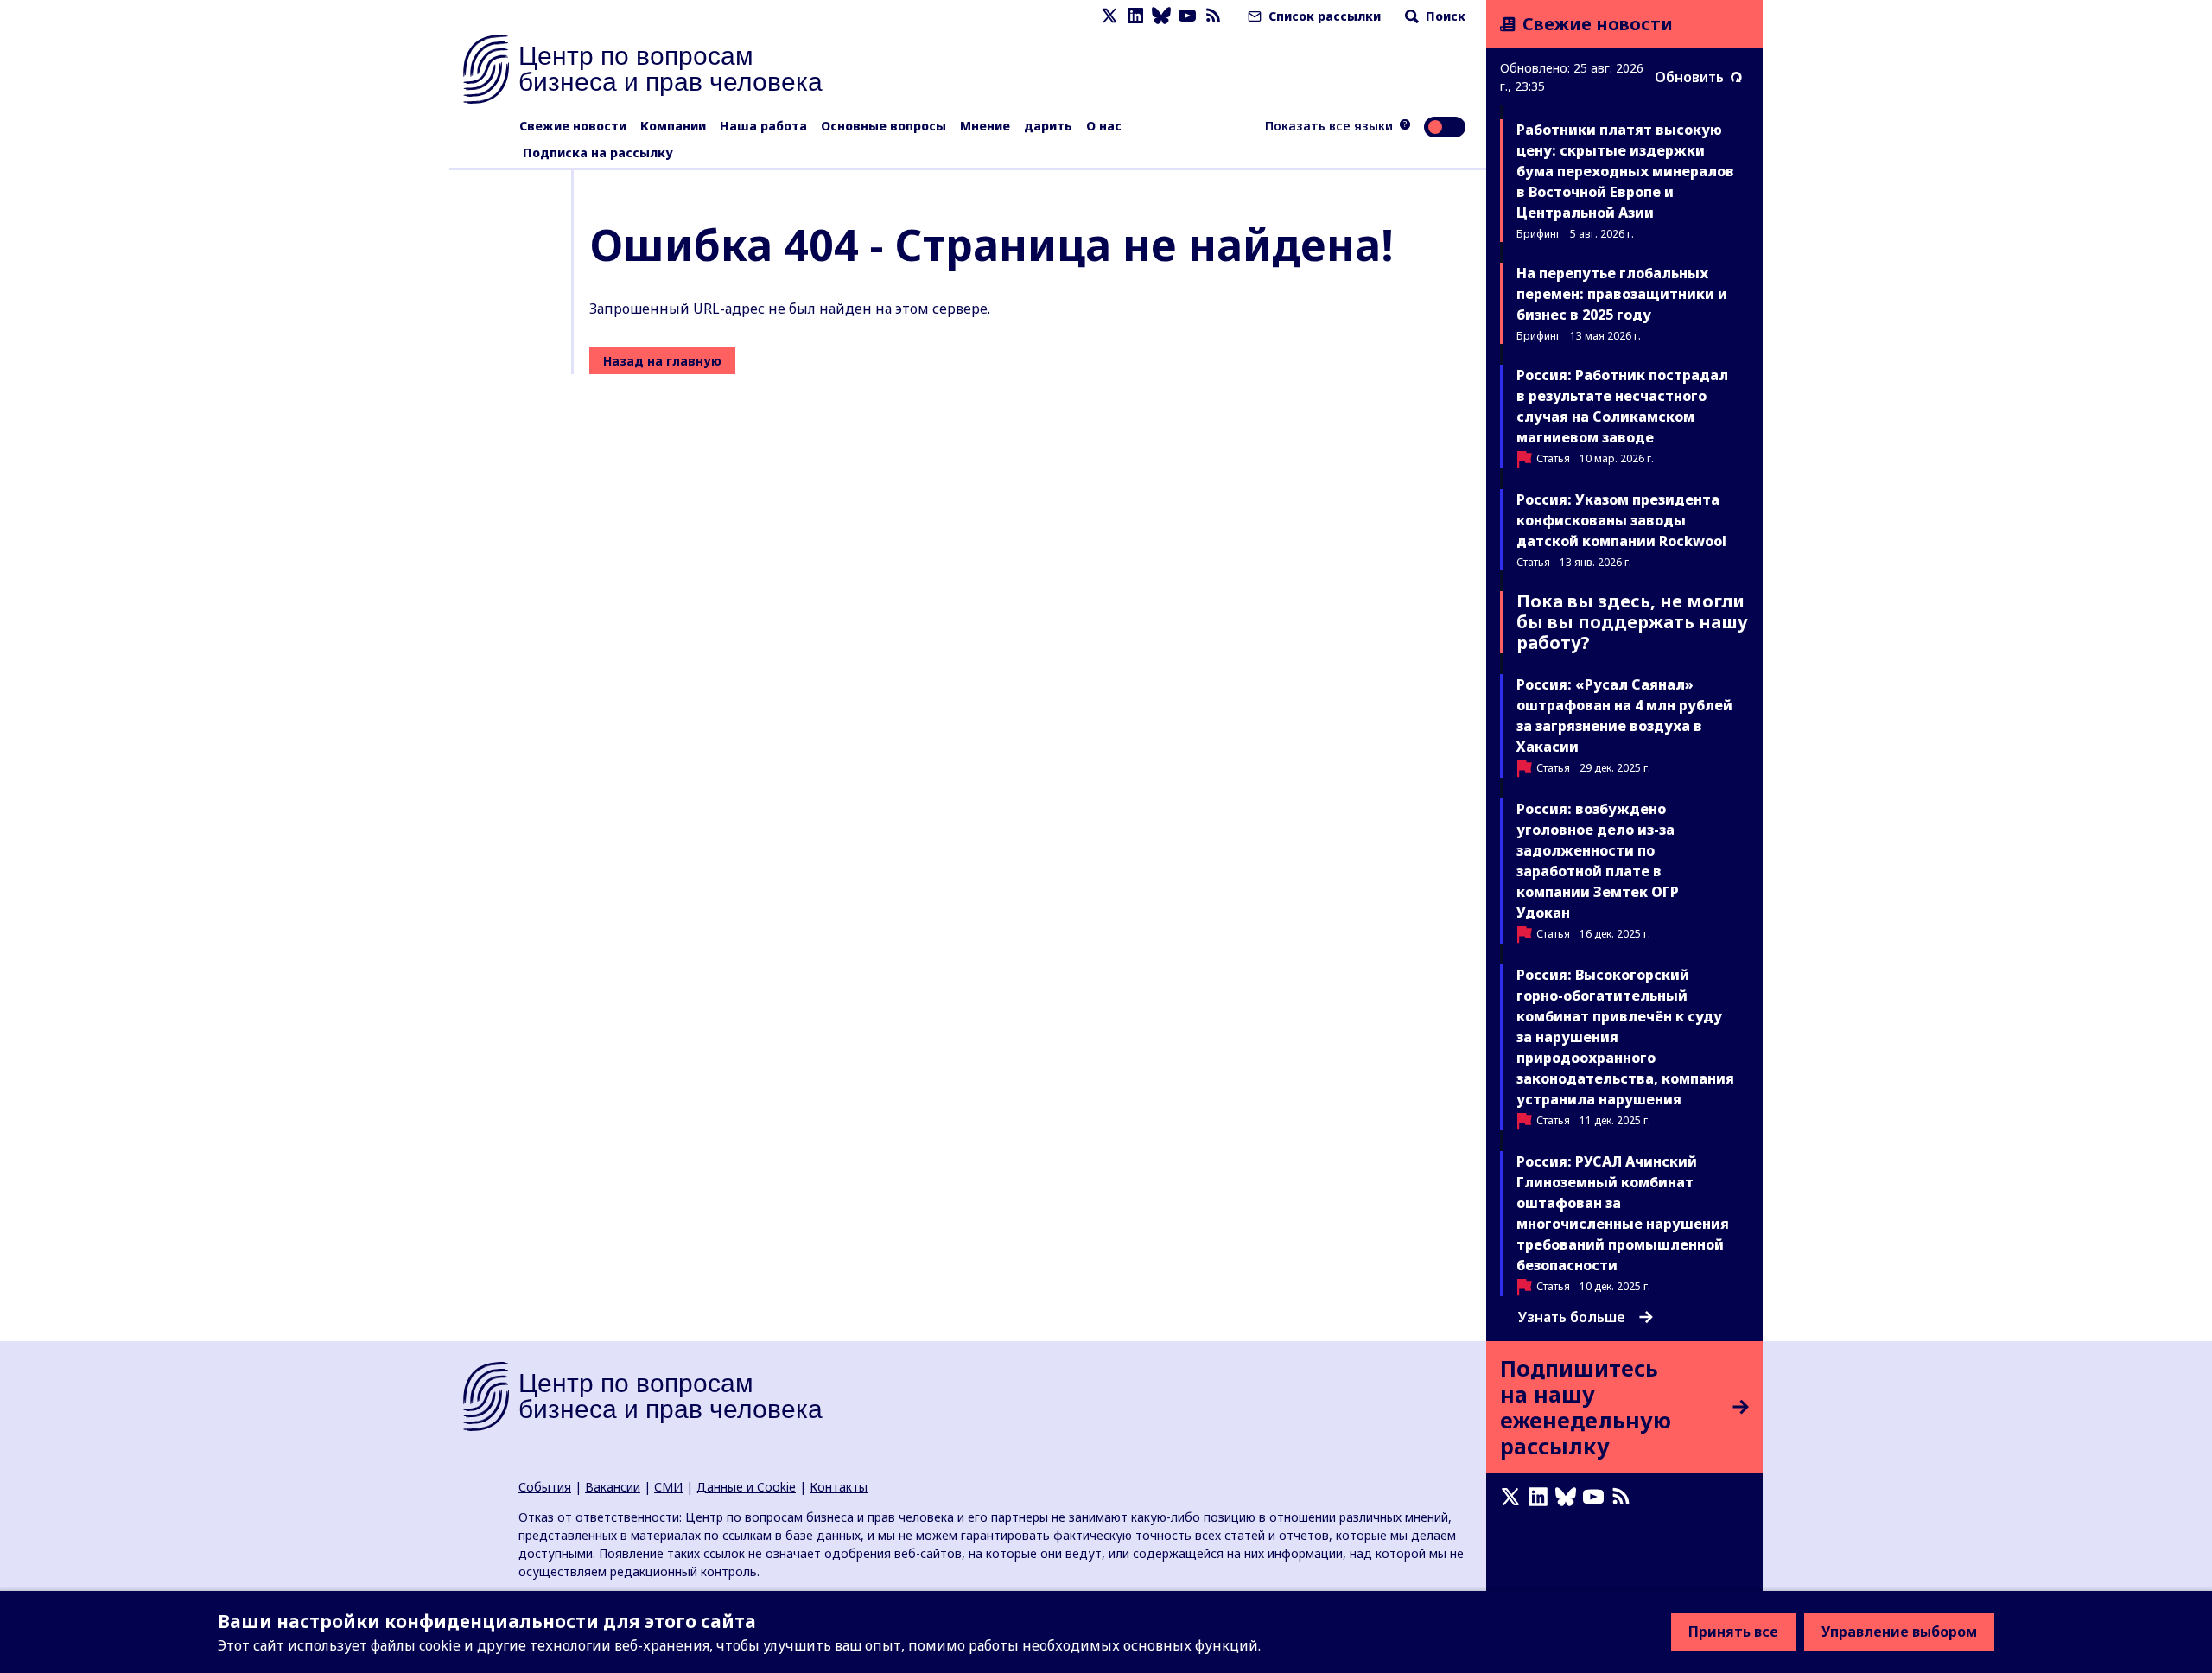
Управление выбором (1899, 1632)
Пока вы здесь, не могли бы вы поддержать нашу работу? (1632, 622)
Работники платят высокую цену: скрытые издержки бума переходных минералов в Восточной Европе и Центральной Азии (1625, 171)
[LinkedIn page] (1135, 16)
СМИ (668, 1487)
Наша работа (763, 126)
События (545, 1487)
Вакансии (613, 1487)
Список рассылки (1323, 16)
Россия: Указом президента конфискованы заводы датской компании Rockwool (1621, 520)
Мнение (985, 126)
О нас (1104, 126)
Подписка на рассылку (598, 153)
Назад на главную (662, 361)
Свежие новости (573, 126)
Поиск (1444, 16)
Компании (673, 126)
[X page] (1109, 16)
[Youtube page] (1187, 16)
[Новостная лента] (1213, 16)
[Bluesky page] (1161, 16)
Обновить (1689, 77)
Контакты (839, 1487)
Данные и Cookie (746, 1487)
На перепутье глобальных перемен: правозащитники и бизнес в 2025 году (1622, 294)
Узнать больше (1572, 1317)
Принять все (1733, 1632)
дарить (1048, 126)
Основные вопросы (884, 126)
